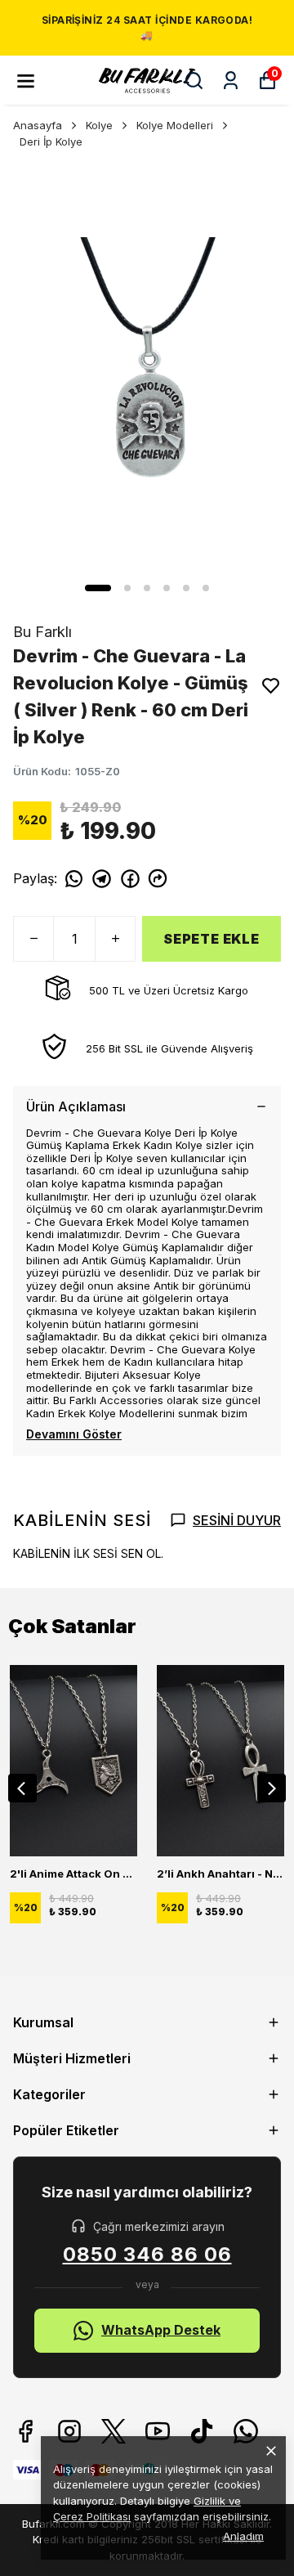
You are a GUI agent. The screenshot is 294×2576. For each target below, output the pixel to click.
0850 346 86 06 (147, 2255)
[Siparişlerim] (231, 81)
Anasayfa (38, 125)
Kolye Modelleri (175, 125)
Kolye (99, 125)
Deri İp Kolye (51, 141)
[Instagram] (69, 2431)
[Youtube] (158, 2431)
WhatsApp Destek (161, 2330)
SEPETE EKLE (212, 939)
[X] (114, 2431)
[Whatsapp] (246, 2431)
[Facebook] (25, 2431)
